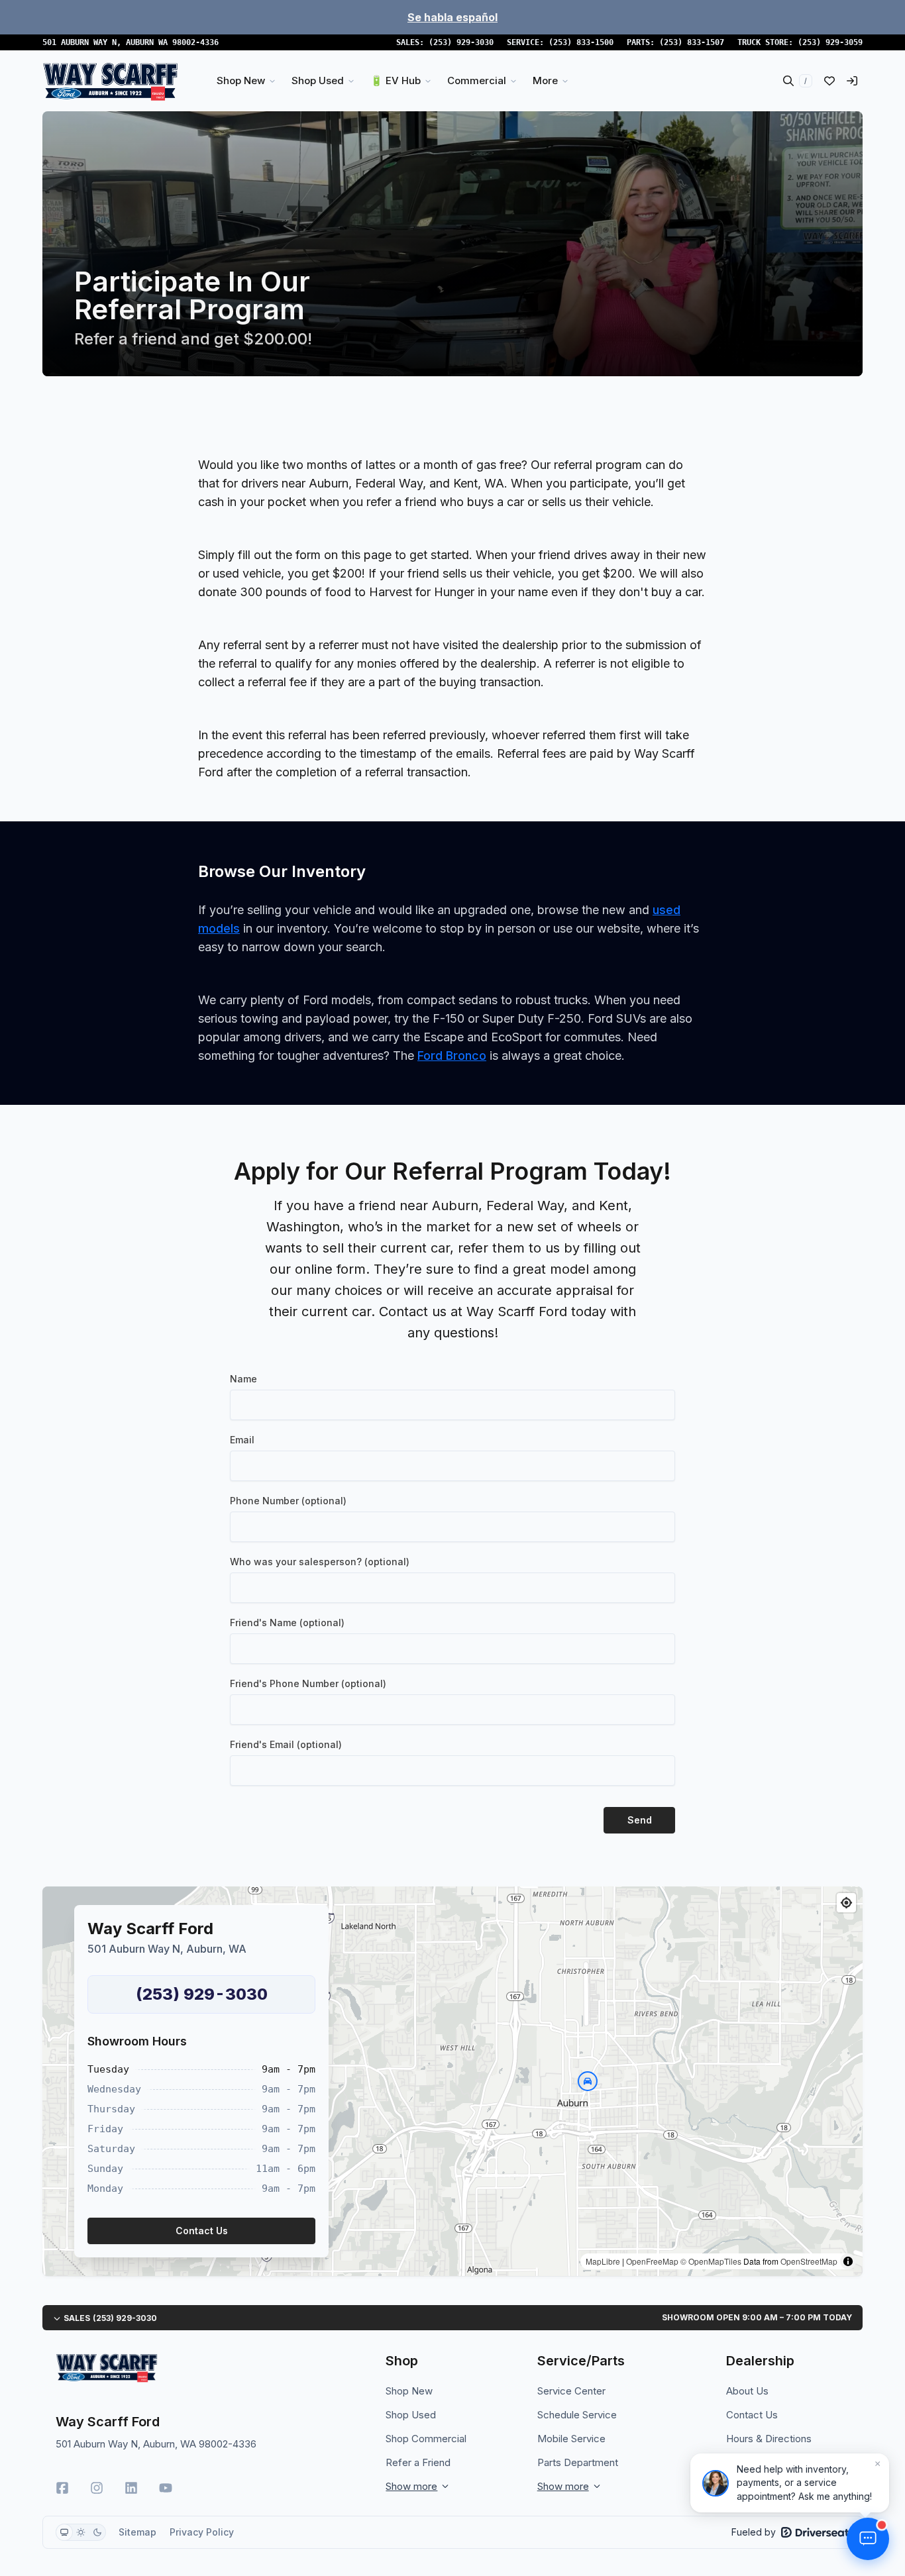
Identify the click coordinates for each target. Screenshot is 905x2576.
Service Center (571, 2391)
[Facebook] (62, 2488)
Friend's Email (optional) (286, 1744)
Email (242, 1440)
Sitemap (137, 2532)
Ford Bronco (452, 1056)
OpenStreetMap (809, 2261)
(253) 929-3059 (830, 42)
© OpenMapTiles (711, 2261)
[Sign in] (852, 81)
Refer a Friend (418, 2462)
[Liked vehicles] (829, 81)
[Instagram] (97, 2488)
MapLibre (603, 2261)
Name (243, 1379)
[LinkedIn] (131, 2488)
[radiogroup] (81, 2532)
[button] (588, 2081)
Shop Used (411, 2415)
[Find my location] (846, 1903)
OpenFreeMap (652, 2261)
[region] (452, 2081)
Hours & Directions (769, 2439)
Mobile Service (571, 2439)
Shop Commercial (426, 2439)
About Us (747, 2391)
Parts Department (578, 2462)
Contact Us (752, 2415)
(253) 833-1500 (581, 42)
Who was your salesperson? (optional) (320, 1562)
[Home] (110, 81)
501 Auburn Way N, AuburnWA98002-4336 (131, 42)
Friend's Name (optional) (287, 1623)
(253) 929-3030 (461, 42)
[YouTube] (166, 2488)
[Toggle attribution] (848, 2261)
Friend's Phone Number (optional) (308, 1683)
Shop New (409, 2391)
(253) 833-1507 (692, 42)
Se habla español (452, 17)
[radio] (64, 2532)
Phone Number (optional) (288, 1501)
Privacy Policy (202, 2532)
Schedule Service (577, 2415)
